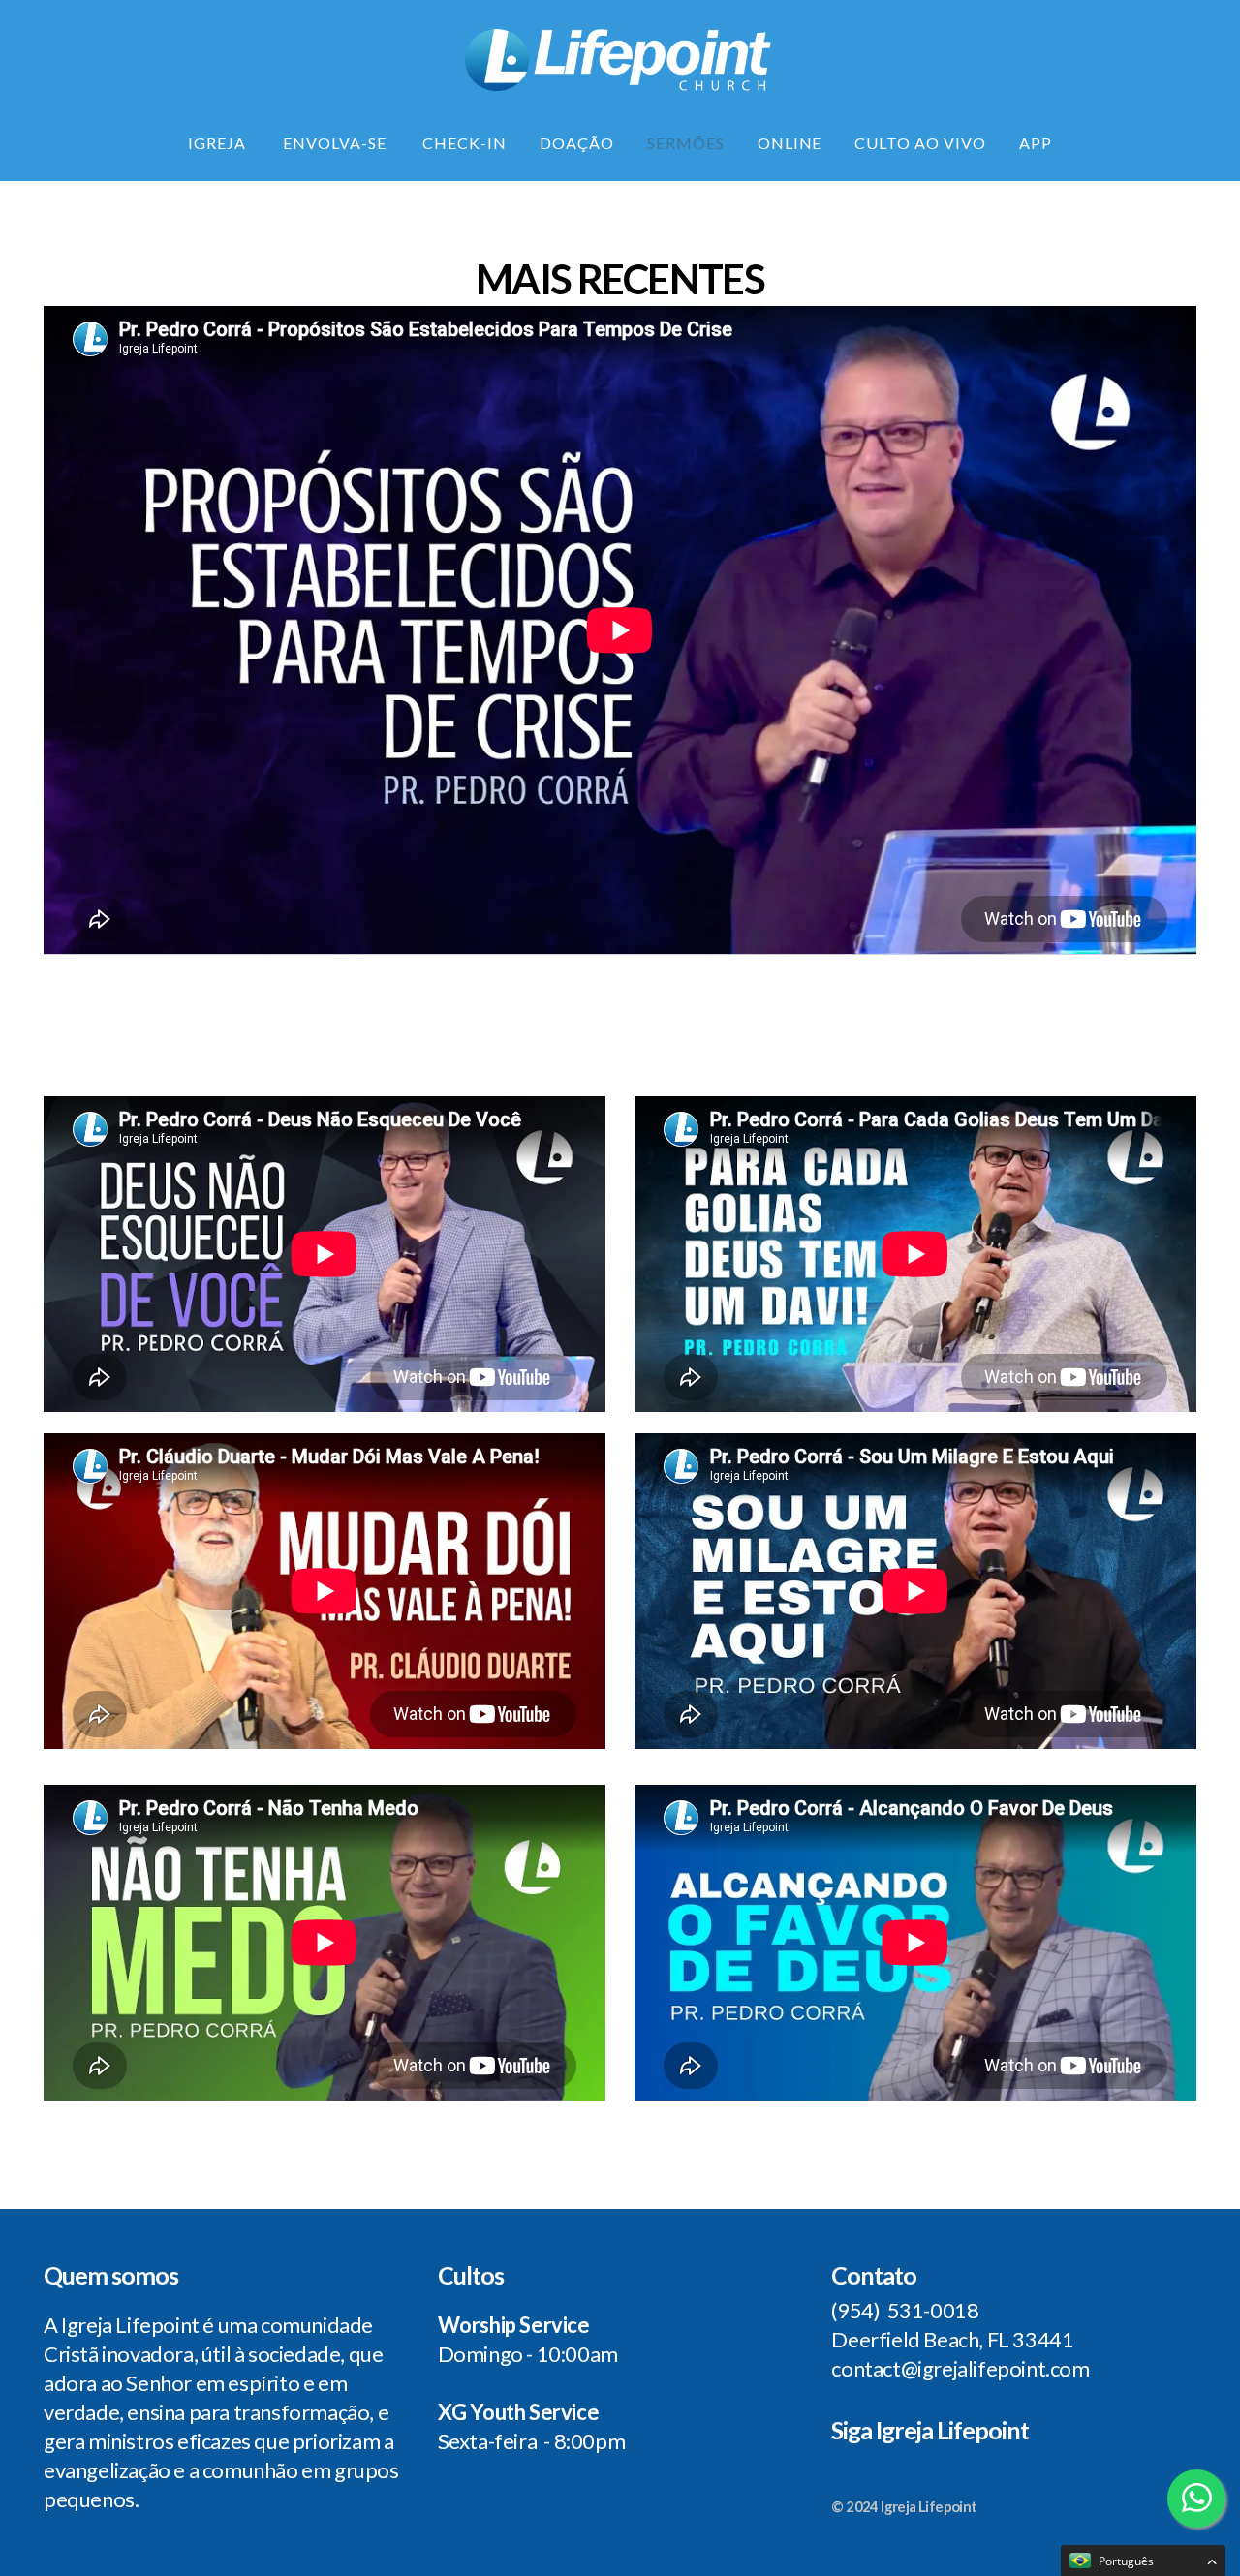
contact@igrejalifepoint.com (960, 2368)
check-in (465, 143)
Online (790, 143)
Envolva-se (337, 143)
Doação (577, 143)
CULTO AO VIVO (920, 143)
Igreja (219, 143)
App (1036, 143)
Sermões (686, 143)
